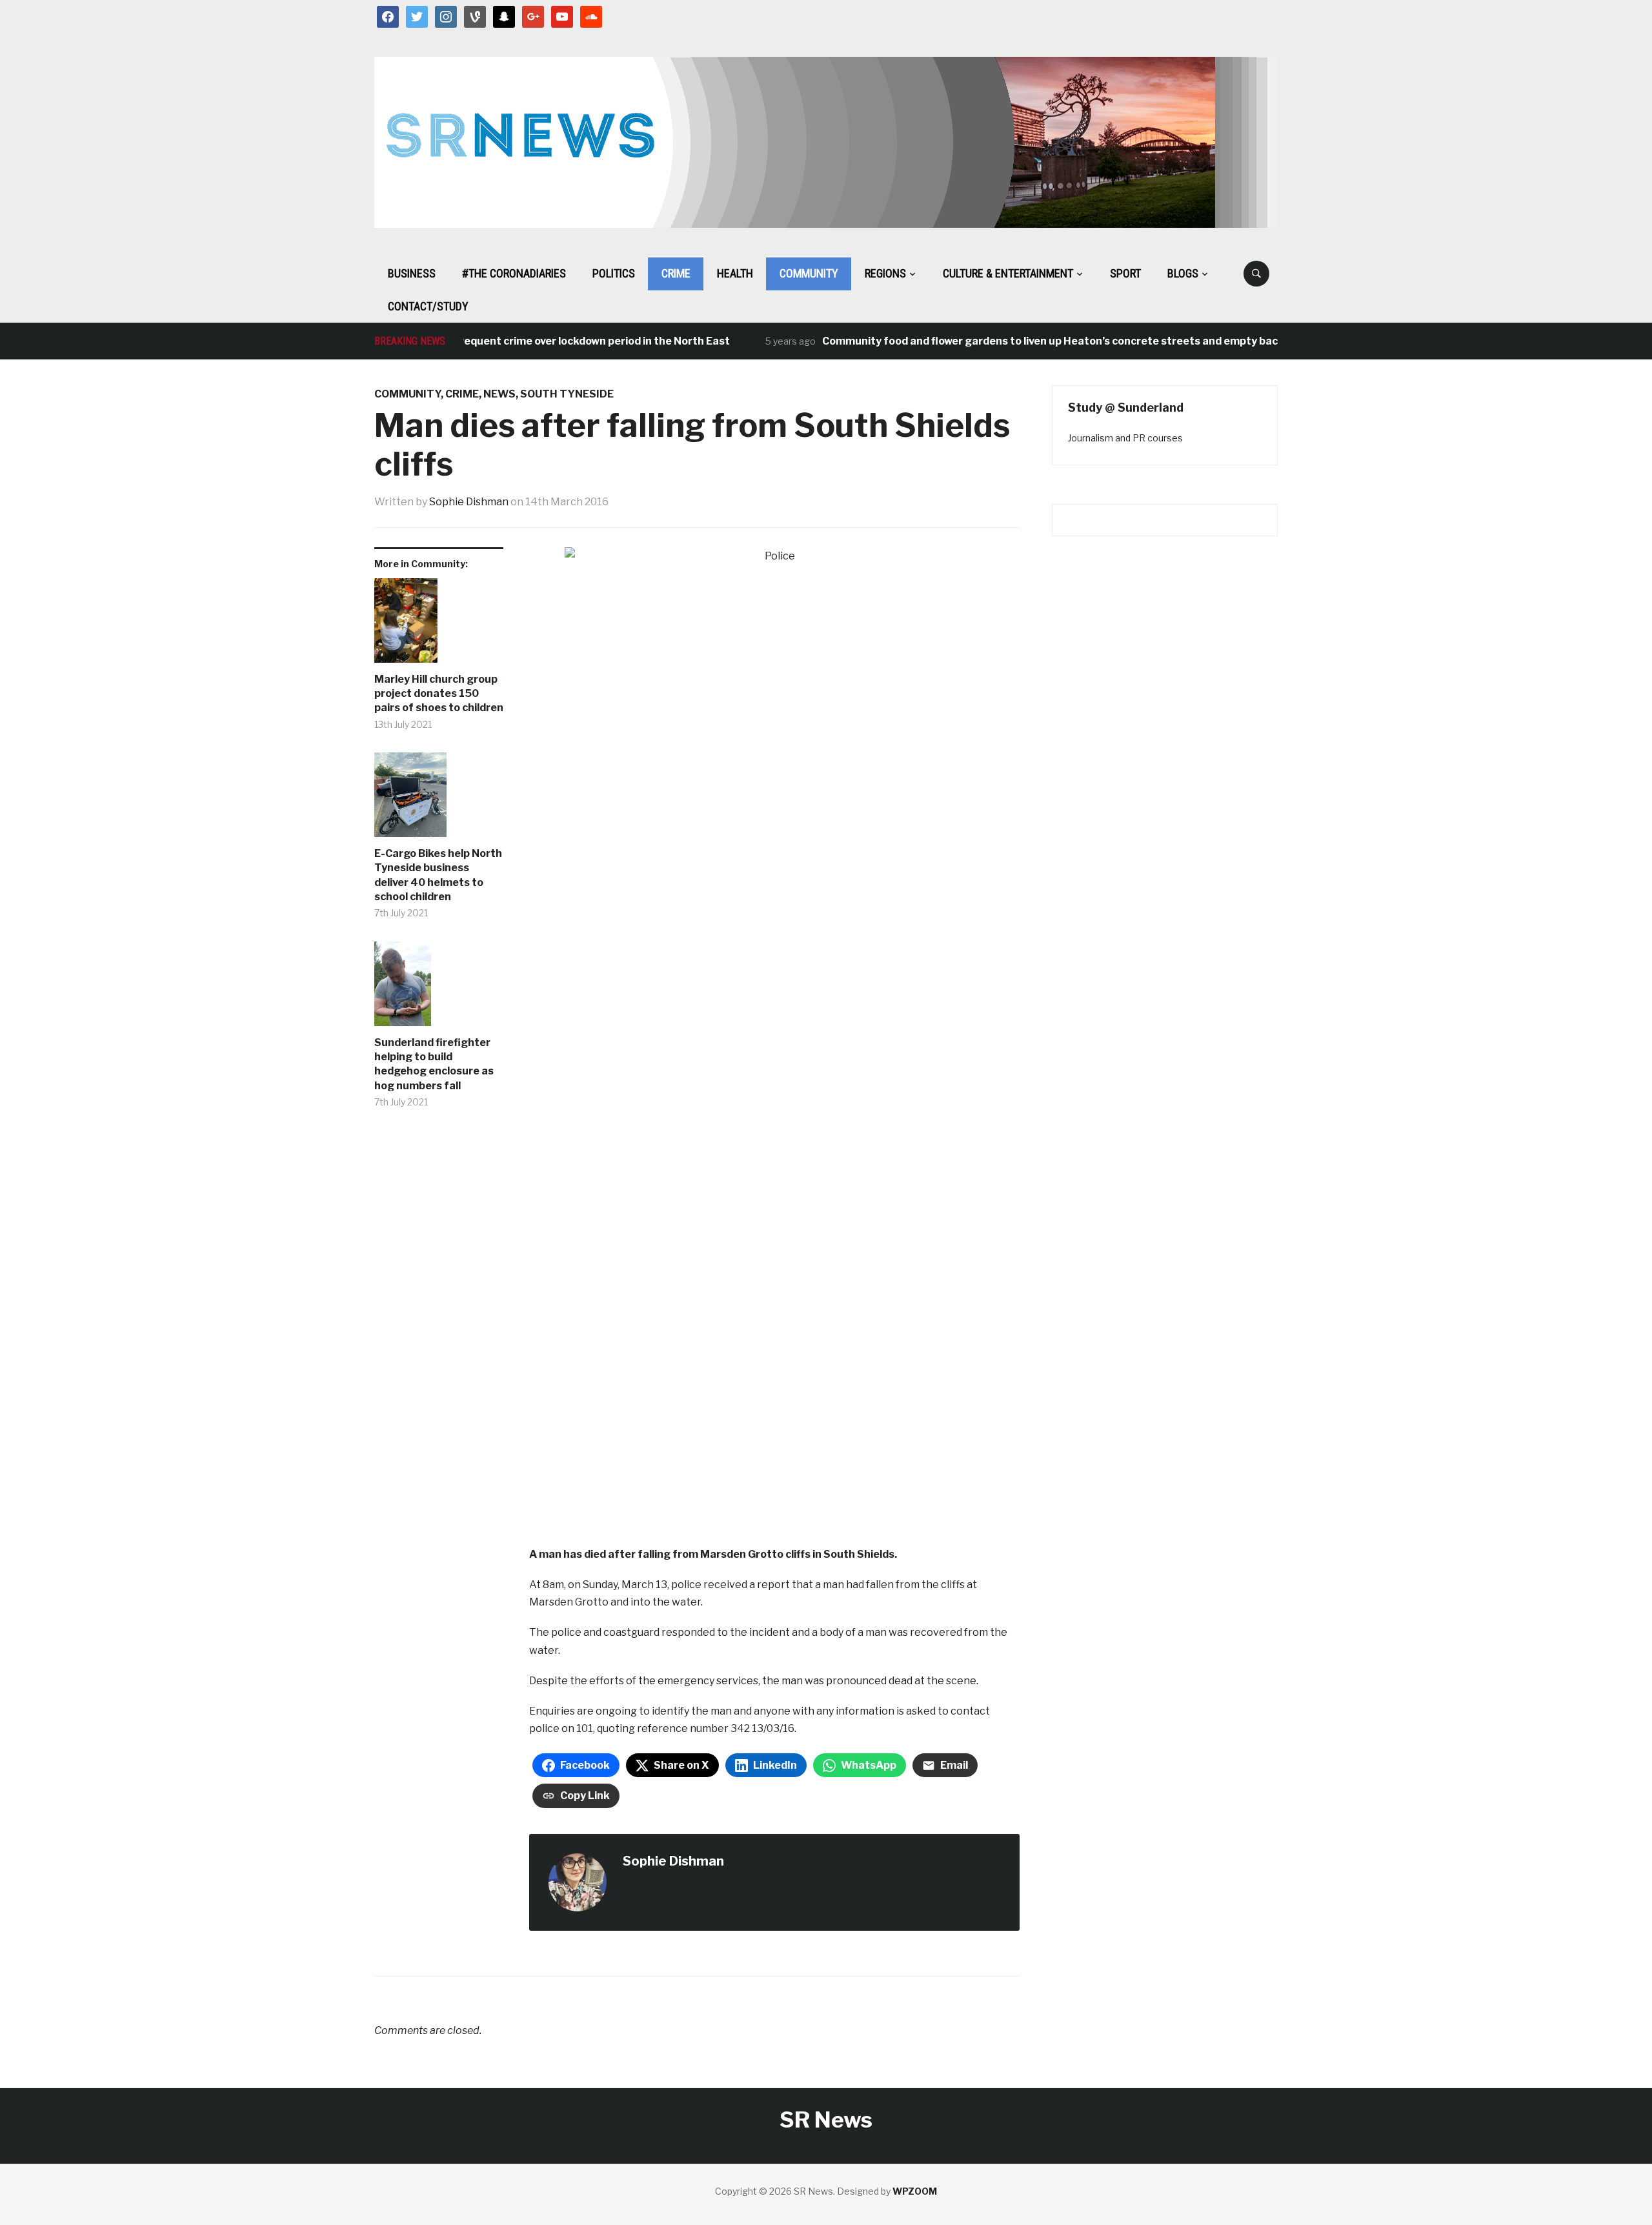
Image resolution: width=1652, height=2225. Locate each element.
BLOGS (1183, 273)
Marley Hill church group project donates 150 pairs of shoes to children (439, 694)
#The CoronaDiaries (514, 273)
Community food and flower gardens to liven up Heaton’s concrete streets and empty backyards (1021, 341)
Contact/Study (428, 306)
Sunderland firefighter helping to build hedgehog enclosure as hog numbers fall (434, 1064)
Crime (676, 273)
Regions (885, 273)
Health (735, 273)
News (499, 394)
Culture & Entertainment (1008, 273)
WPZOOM (915, 2191)
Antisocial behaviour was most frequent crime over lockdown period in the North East (466, 341)
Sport (1125, 273)
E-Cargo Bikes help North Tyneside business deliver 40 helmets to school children (438, 875)
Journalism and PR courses (1125, 438)
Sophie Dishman (469, 502)
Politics (614, 273)
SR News (826, 2119)
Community (809, 273)
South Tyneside (567, 394)
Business (412, 273)
